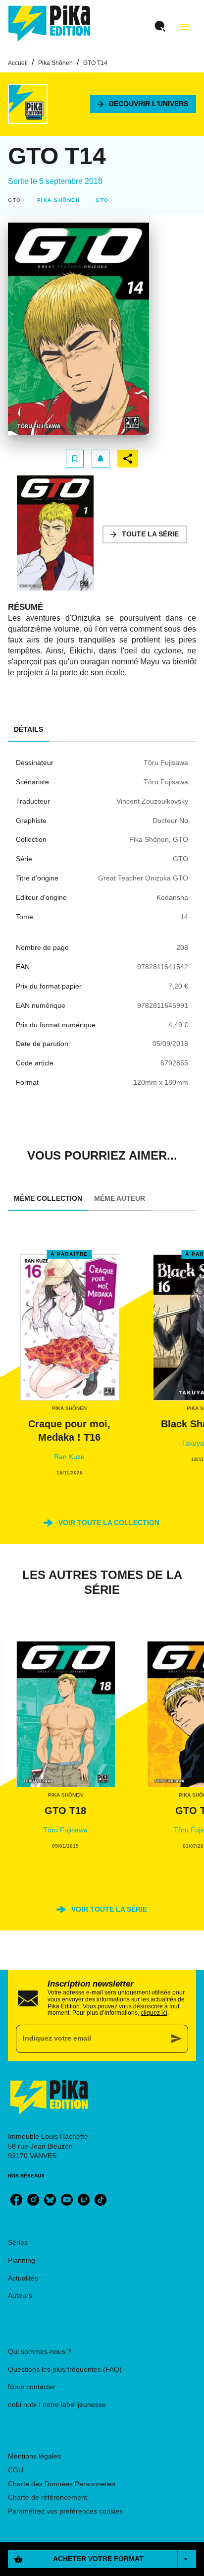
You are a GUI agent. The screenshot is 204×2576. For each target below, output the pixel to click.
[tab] (28, 730)
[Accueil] (50, 24)
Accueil (18, 63)
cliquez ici (154, 2013)
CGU (16, 2470)
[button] (143, 104)
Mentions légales (34, 2456)
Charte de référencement (48, 2497)
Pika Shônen (55, 63)
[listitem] (16, 2200)
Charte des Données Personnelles (62, 2484)
